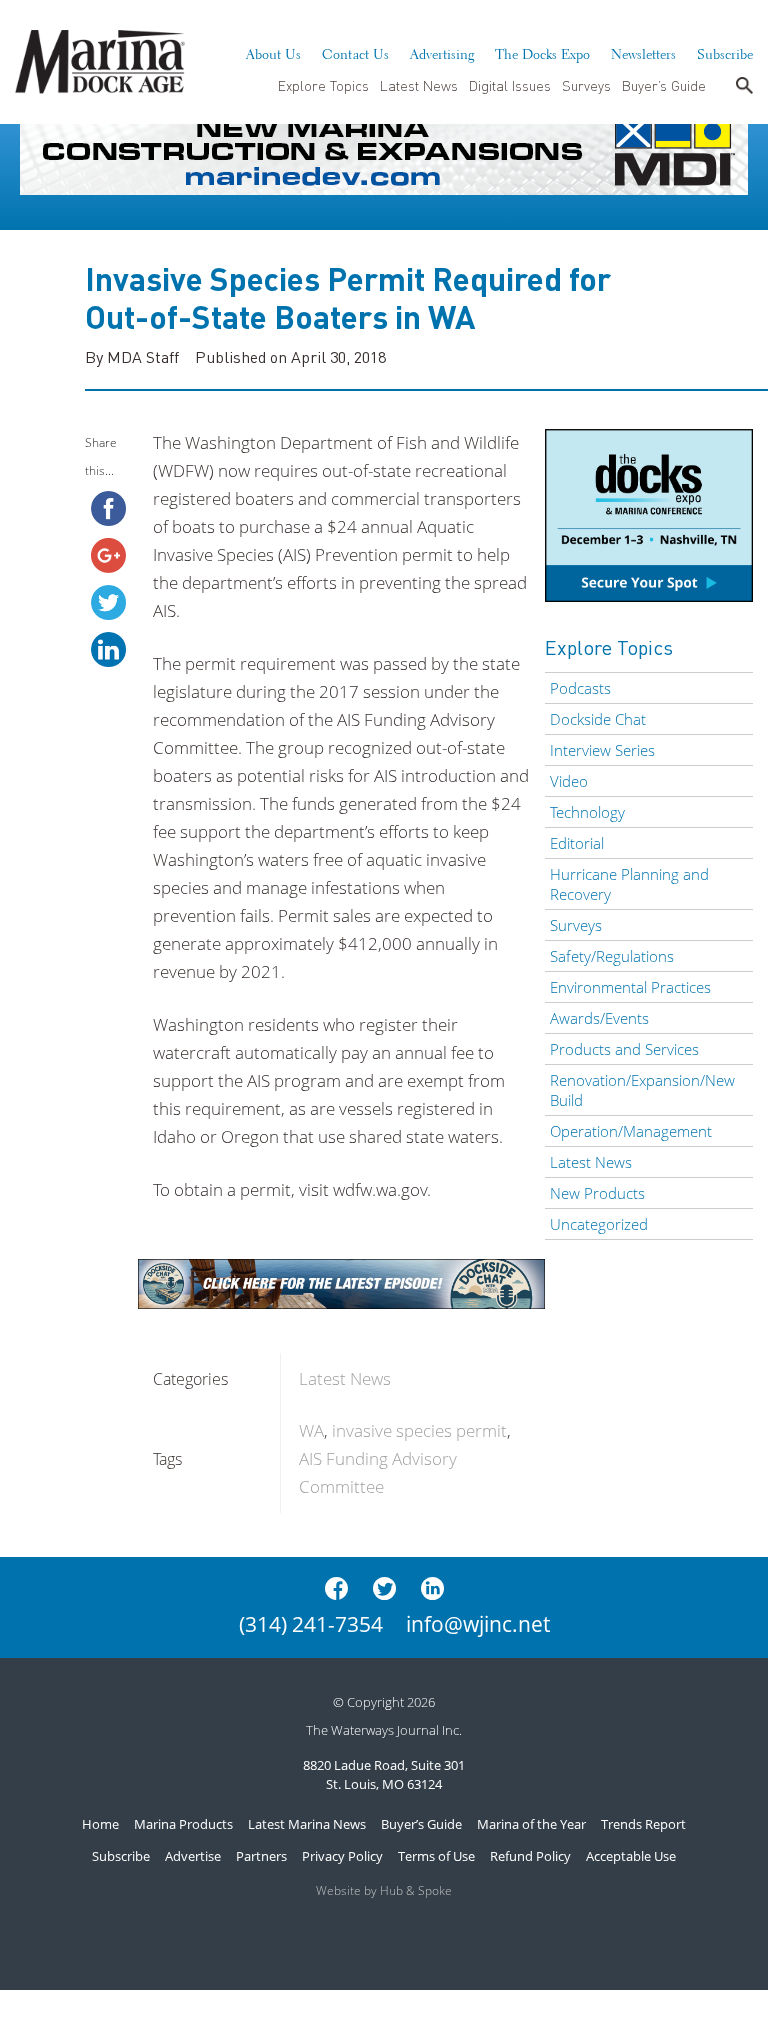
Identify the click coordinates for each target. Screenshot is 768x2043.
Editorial (577, 843)
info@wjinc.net (478, 1624)
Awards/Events (599, 1018)
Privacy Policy (342, 1856)
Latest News (419, 85)
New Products (597, 1193)
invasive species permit (419, 1430)
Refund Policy (530, 1856)
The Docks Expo (542, 52)
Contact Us (355, 52)
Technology (587, 812)
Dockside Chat (598, 719)
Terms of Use (436, 1856)
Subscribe (725, 52)
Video (569, 781)
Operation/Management (631, 1131)
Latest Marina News (307, 1824)
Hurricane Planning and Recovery (629, 884)
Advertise (193, 1856)
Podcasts (580, 688)
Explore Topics (323, 85)
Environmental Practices (630, 987)
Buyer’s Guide (664, 85)
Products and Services (624, 1049)
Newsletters (643, 52)
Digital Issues (510, 85)
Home (100, 1824)
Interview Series (602, 750)
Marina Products (183, 1824)
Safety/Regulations (612, 956)
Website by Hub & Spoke (384, 1890)
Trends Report (643, 1824)
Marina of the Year (531, 1824)
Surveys (586, 85)
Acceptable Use (631, 1856)
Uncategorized (599, 1224)
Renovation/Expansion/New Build (642, 1090)
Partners (261, 1856)
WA (311, 1430)
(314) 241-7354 (311, 1624)
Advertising (442, 52)
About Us (273, 52)
